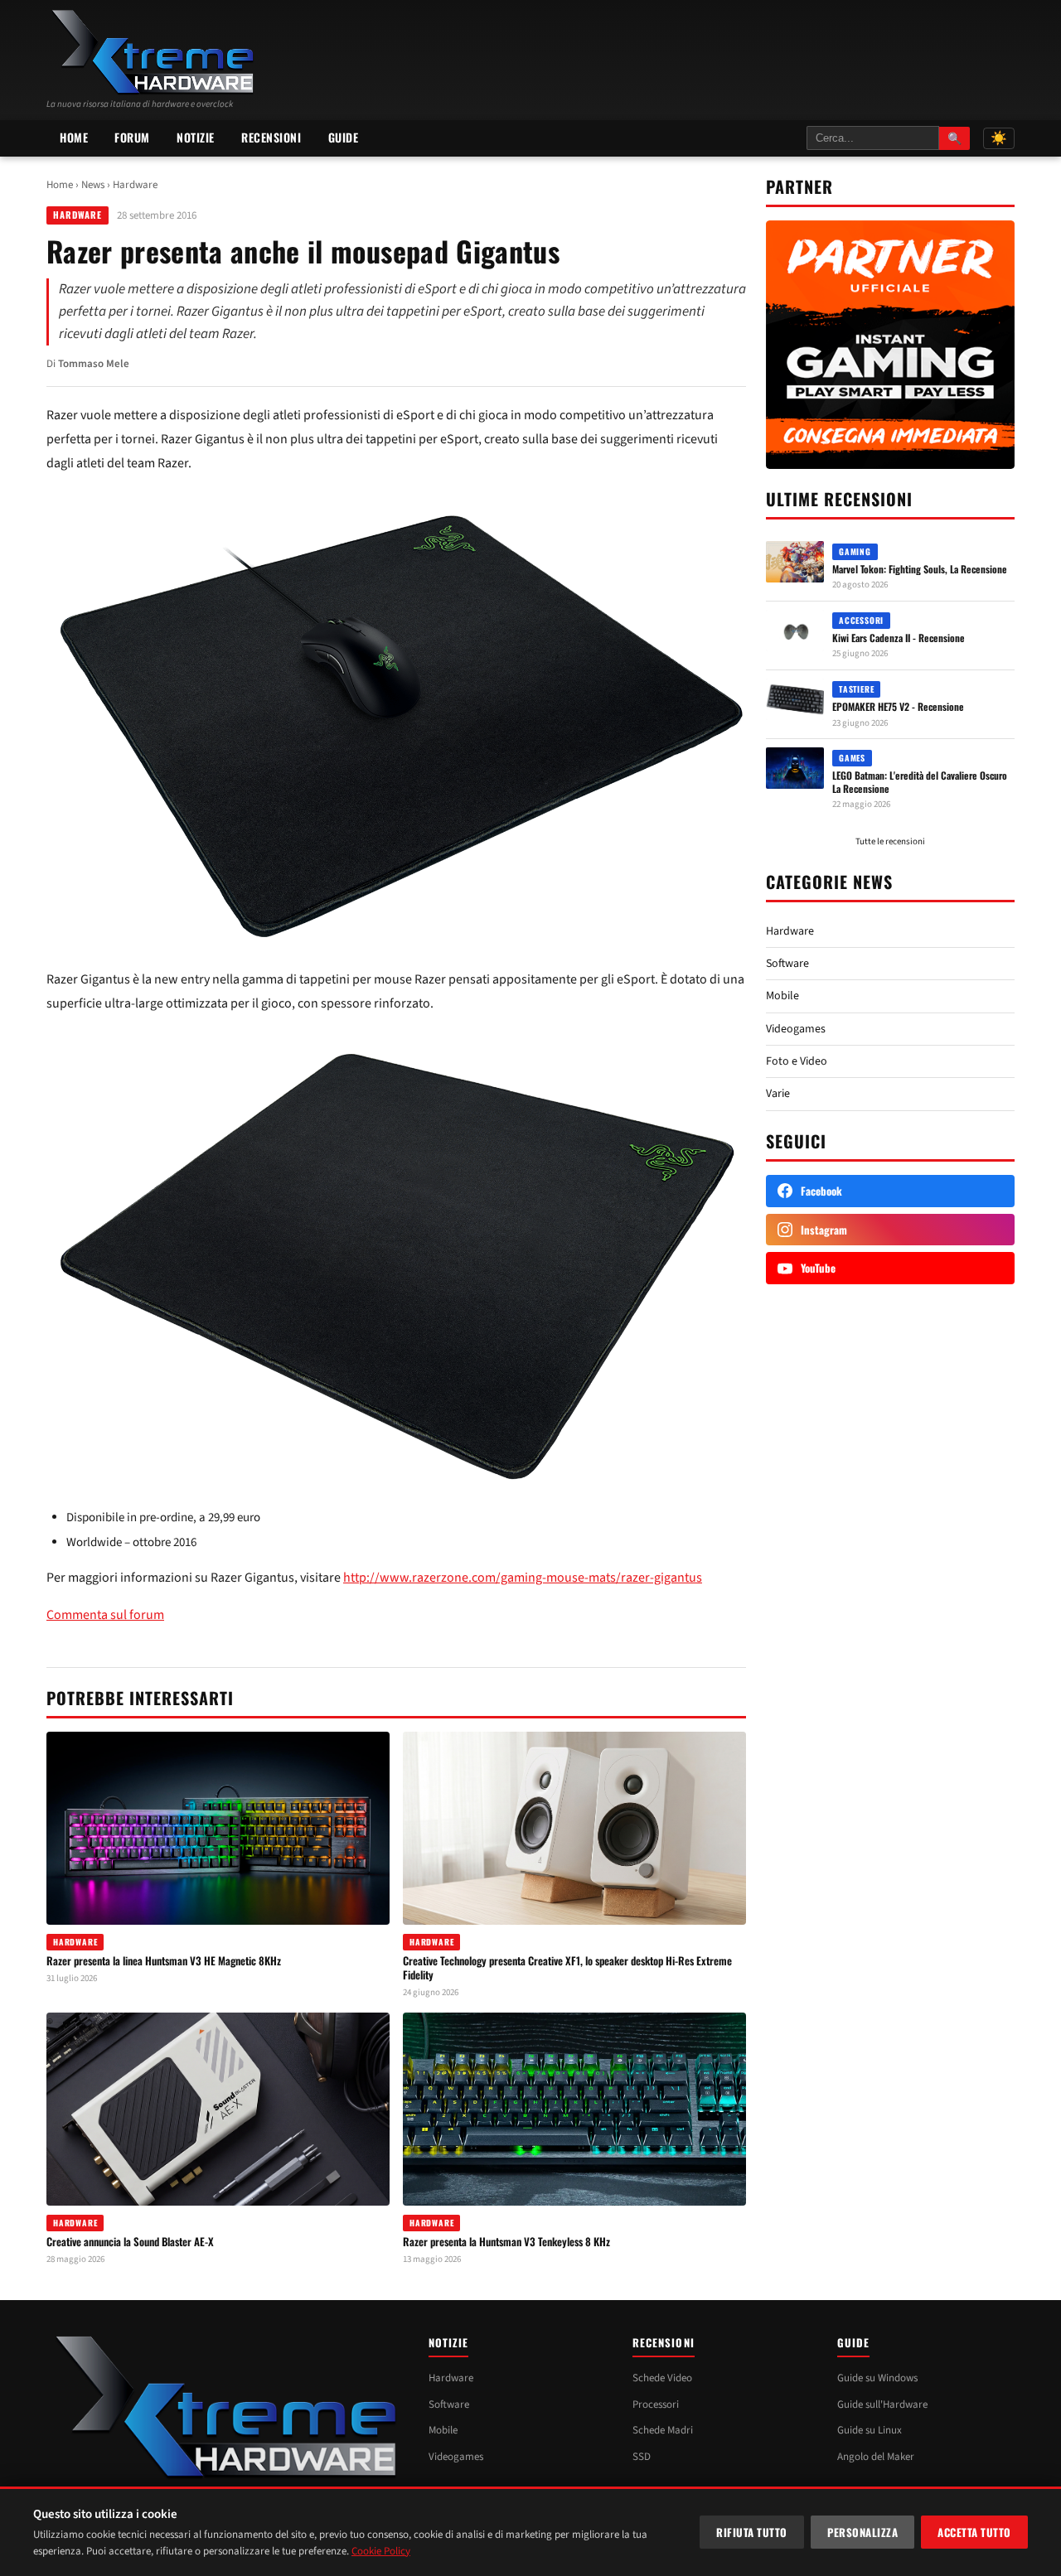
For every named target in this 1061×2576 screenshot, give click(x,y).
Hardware (135, 185)
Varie (778, 1094)
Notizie (196, 137)
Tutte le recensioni (890, 841)
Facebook (821, 1191)
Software (787, 964)
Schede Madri (663, 2430)
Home (74, 137)
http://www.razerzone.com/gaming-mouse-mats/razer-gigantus (523, 1578)
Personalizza (862, 2532)
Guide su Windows (877, 2378)
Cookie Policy (381, 2551)
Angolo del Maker (876, 2457)
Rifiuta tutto (752, 2532)
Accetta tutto (974, 2532)
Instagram (824, 1230)
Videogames (796, 1029)
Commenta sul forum (105, 1615)
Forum (132, 137)
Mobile (782, 996)
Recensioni (271, 137)
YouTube (818, 1268)
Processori (656, 2404)
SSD (642, 2457)
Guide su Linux (870, 2430)
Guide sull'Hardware (882, 2404)
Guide (344, 137)
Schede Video (662, 2378)
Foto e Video (797, 1061)
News (93, 185)
